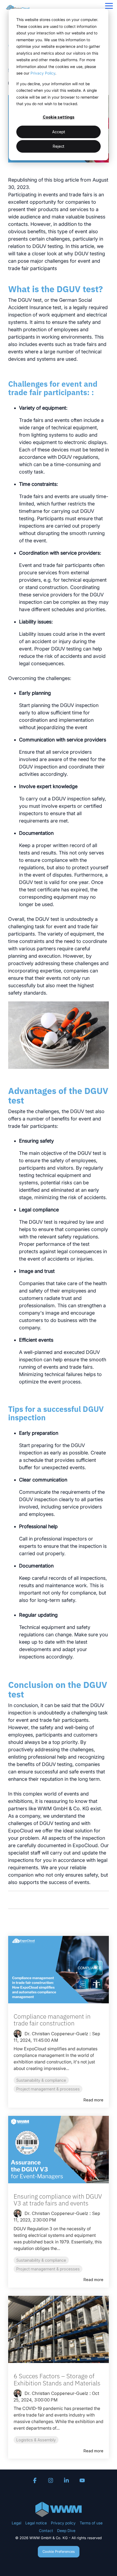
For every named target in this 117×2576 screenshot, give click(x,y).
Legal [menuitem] (16, 2523)
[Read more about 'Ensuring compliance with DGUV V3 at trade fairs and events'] (59, 2150)
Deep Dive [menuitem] (66, 2531)
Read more (93, 2100)
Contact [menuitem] (46, 2531)
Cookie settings (59, 117)
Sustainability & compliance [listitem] (41, 2080)
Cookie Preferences (59, 2551)
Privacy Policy (43, 73)
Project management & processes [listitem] (48, 2089)
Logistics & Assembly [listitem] (36, 2440)
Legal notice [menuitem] (36, 2523)
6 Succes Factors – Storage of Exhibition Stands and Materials (57, 2379)
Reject (59, 146)
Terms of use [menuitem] (91, 2523)
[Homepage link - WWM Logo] (59, 2514)
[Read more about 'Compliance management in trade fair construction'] (59, 1970)
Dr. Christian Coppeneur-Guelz (56, 2034)
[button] (109, 5)
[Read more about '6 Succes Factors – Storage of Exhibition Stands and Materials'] (59, 2330)
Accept (59, 132)
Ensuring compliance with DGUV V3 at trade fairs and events (58, 2200)
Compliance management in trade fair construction (52, 2020)
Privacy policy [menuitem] (63, 2523)
